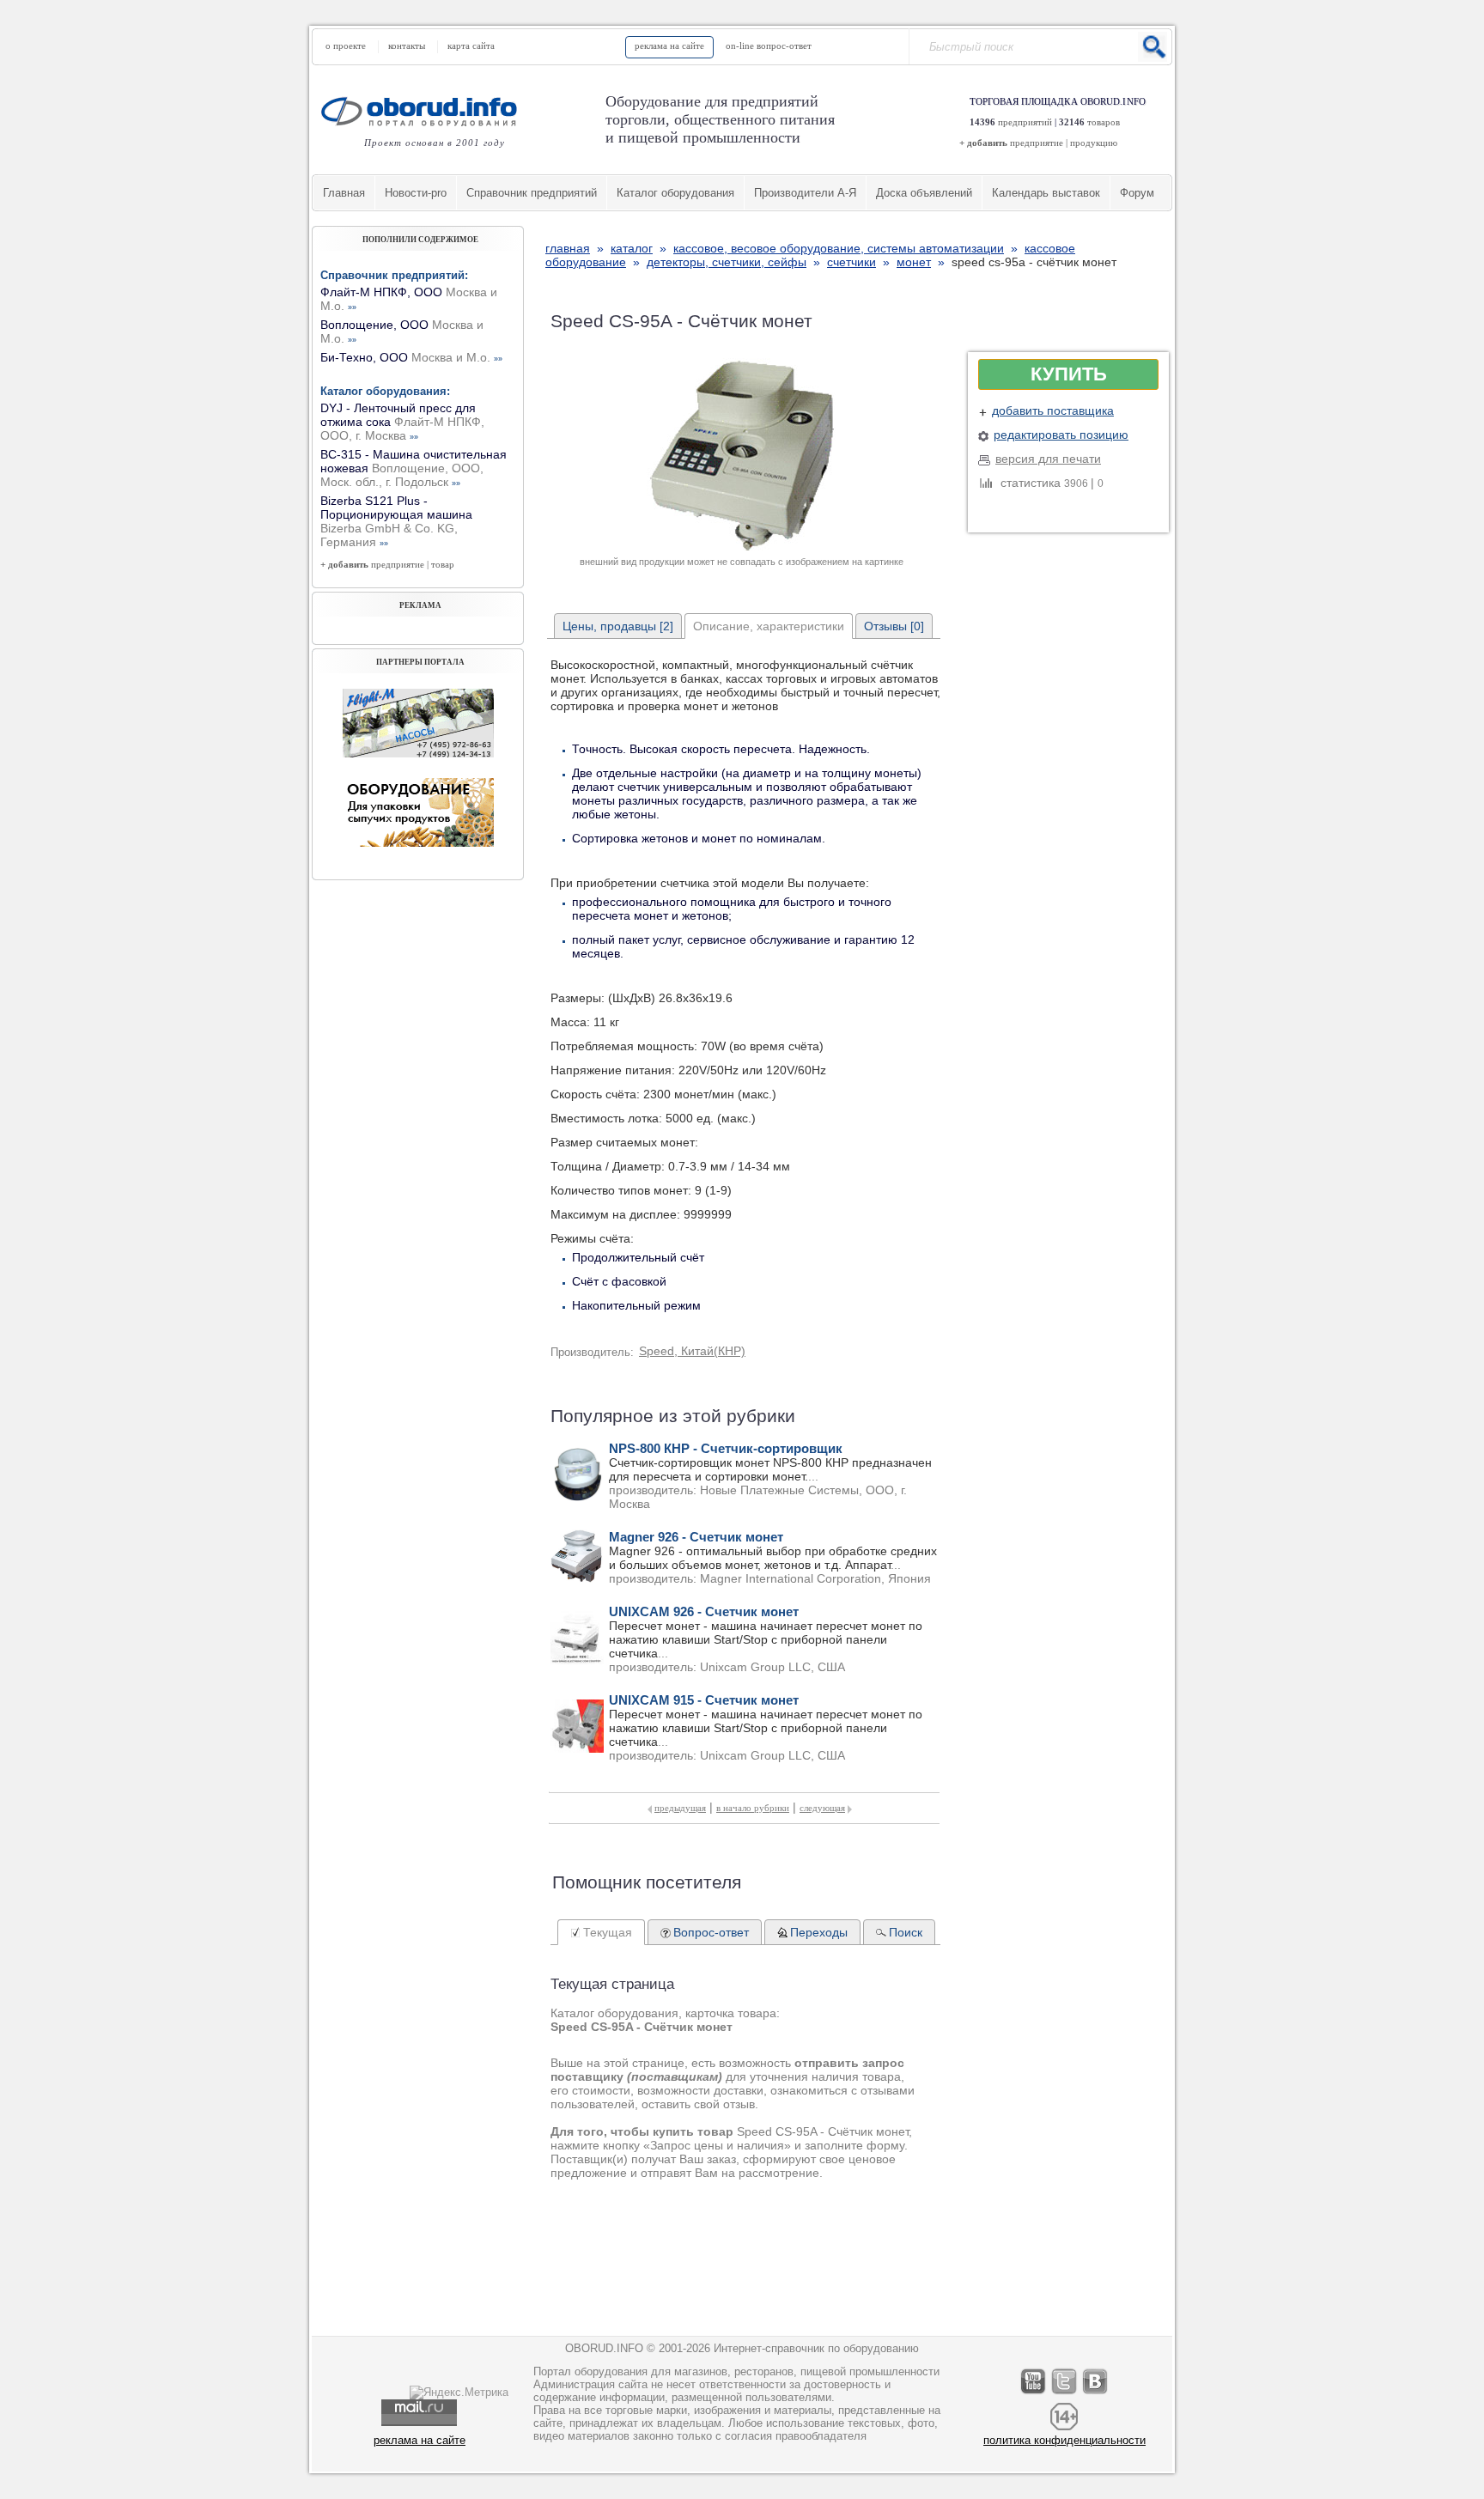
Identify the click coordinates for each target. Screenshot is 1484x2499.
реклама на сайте (669, 46)
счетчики (851, 262)
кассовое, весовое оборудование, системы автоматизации (839, 248)
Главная (344, 193)
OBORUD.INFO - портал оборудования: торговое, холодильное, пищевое (424, 111)
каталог (632, 248)
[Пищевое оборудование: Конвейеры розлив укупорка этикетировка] (418, 753)
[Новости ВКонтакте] (1096, 2394)
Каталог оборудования (675, 193)
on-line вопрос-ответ (769, 46)
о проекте (346, 46)
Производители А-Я (805, 193)
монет (914, 262)
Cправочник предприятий (532, 193)
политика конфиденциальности (1064, 2440)
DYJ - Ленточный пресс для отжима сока (402, 422)
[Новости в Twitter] (1065, 2394)
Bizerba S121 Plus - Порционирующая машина (396, 521)
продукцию (1094, 143)
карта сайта (471, 46)
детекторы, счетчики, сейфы (727, 262)
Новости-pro (416, 193)
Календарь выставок (1046, 193)
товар (443, 564)
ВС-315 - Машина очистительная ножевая (414, 468)
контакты (407, 46)
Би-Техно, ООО (411, 357)
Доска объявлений (924, 193)
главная (568, 248)
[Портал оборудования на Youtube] (1034, 2394)
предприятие (1037, 143)
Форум (1137, 193)
